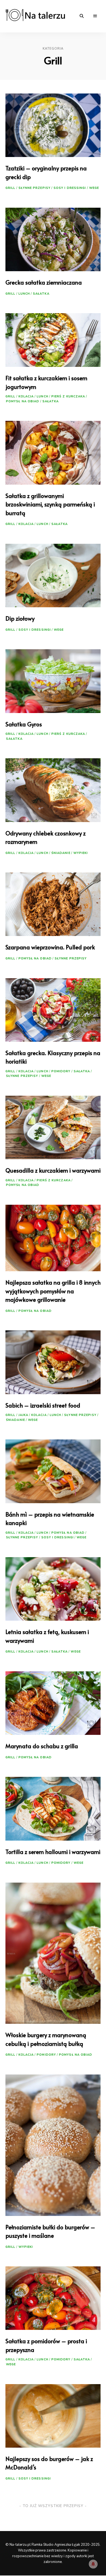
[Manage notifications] (93, 2564)
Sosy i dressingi (70, 188)
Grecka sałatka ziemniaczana (44, 282)
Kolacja (26, 396)
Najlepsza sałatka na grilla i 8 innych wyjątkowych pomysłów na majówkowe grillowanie (53, 1291)
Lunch (24, 294)
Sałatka (41, 294)
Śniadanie (61, 853)
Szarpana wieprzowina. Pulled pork (50, 947)
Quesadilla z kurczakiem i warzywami (53, 1170)
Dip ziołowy (20, 618)
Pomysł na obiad (23, 401)
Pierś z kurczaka (68, 396)
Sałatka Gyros (24, 724)
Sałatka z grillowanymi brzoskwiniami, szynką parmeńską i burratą (50, 504)
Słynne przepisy (35, 188)
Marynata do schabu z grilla (42, 1746)
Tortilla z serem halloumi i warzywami (53, 1852)
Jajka (24, 1415)
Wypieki (81, 853)
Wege (94, 188)
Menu (95, 16)
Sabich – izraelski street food (43, 1405)
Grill (10, 188)
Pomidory (61, 1071)
